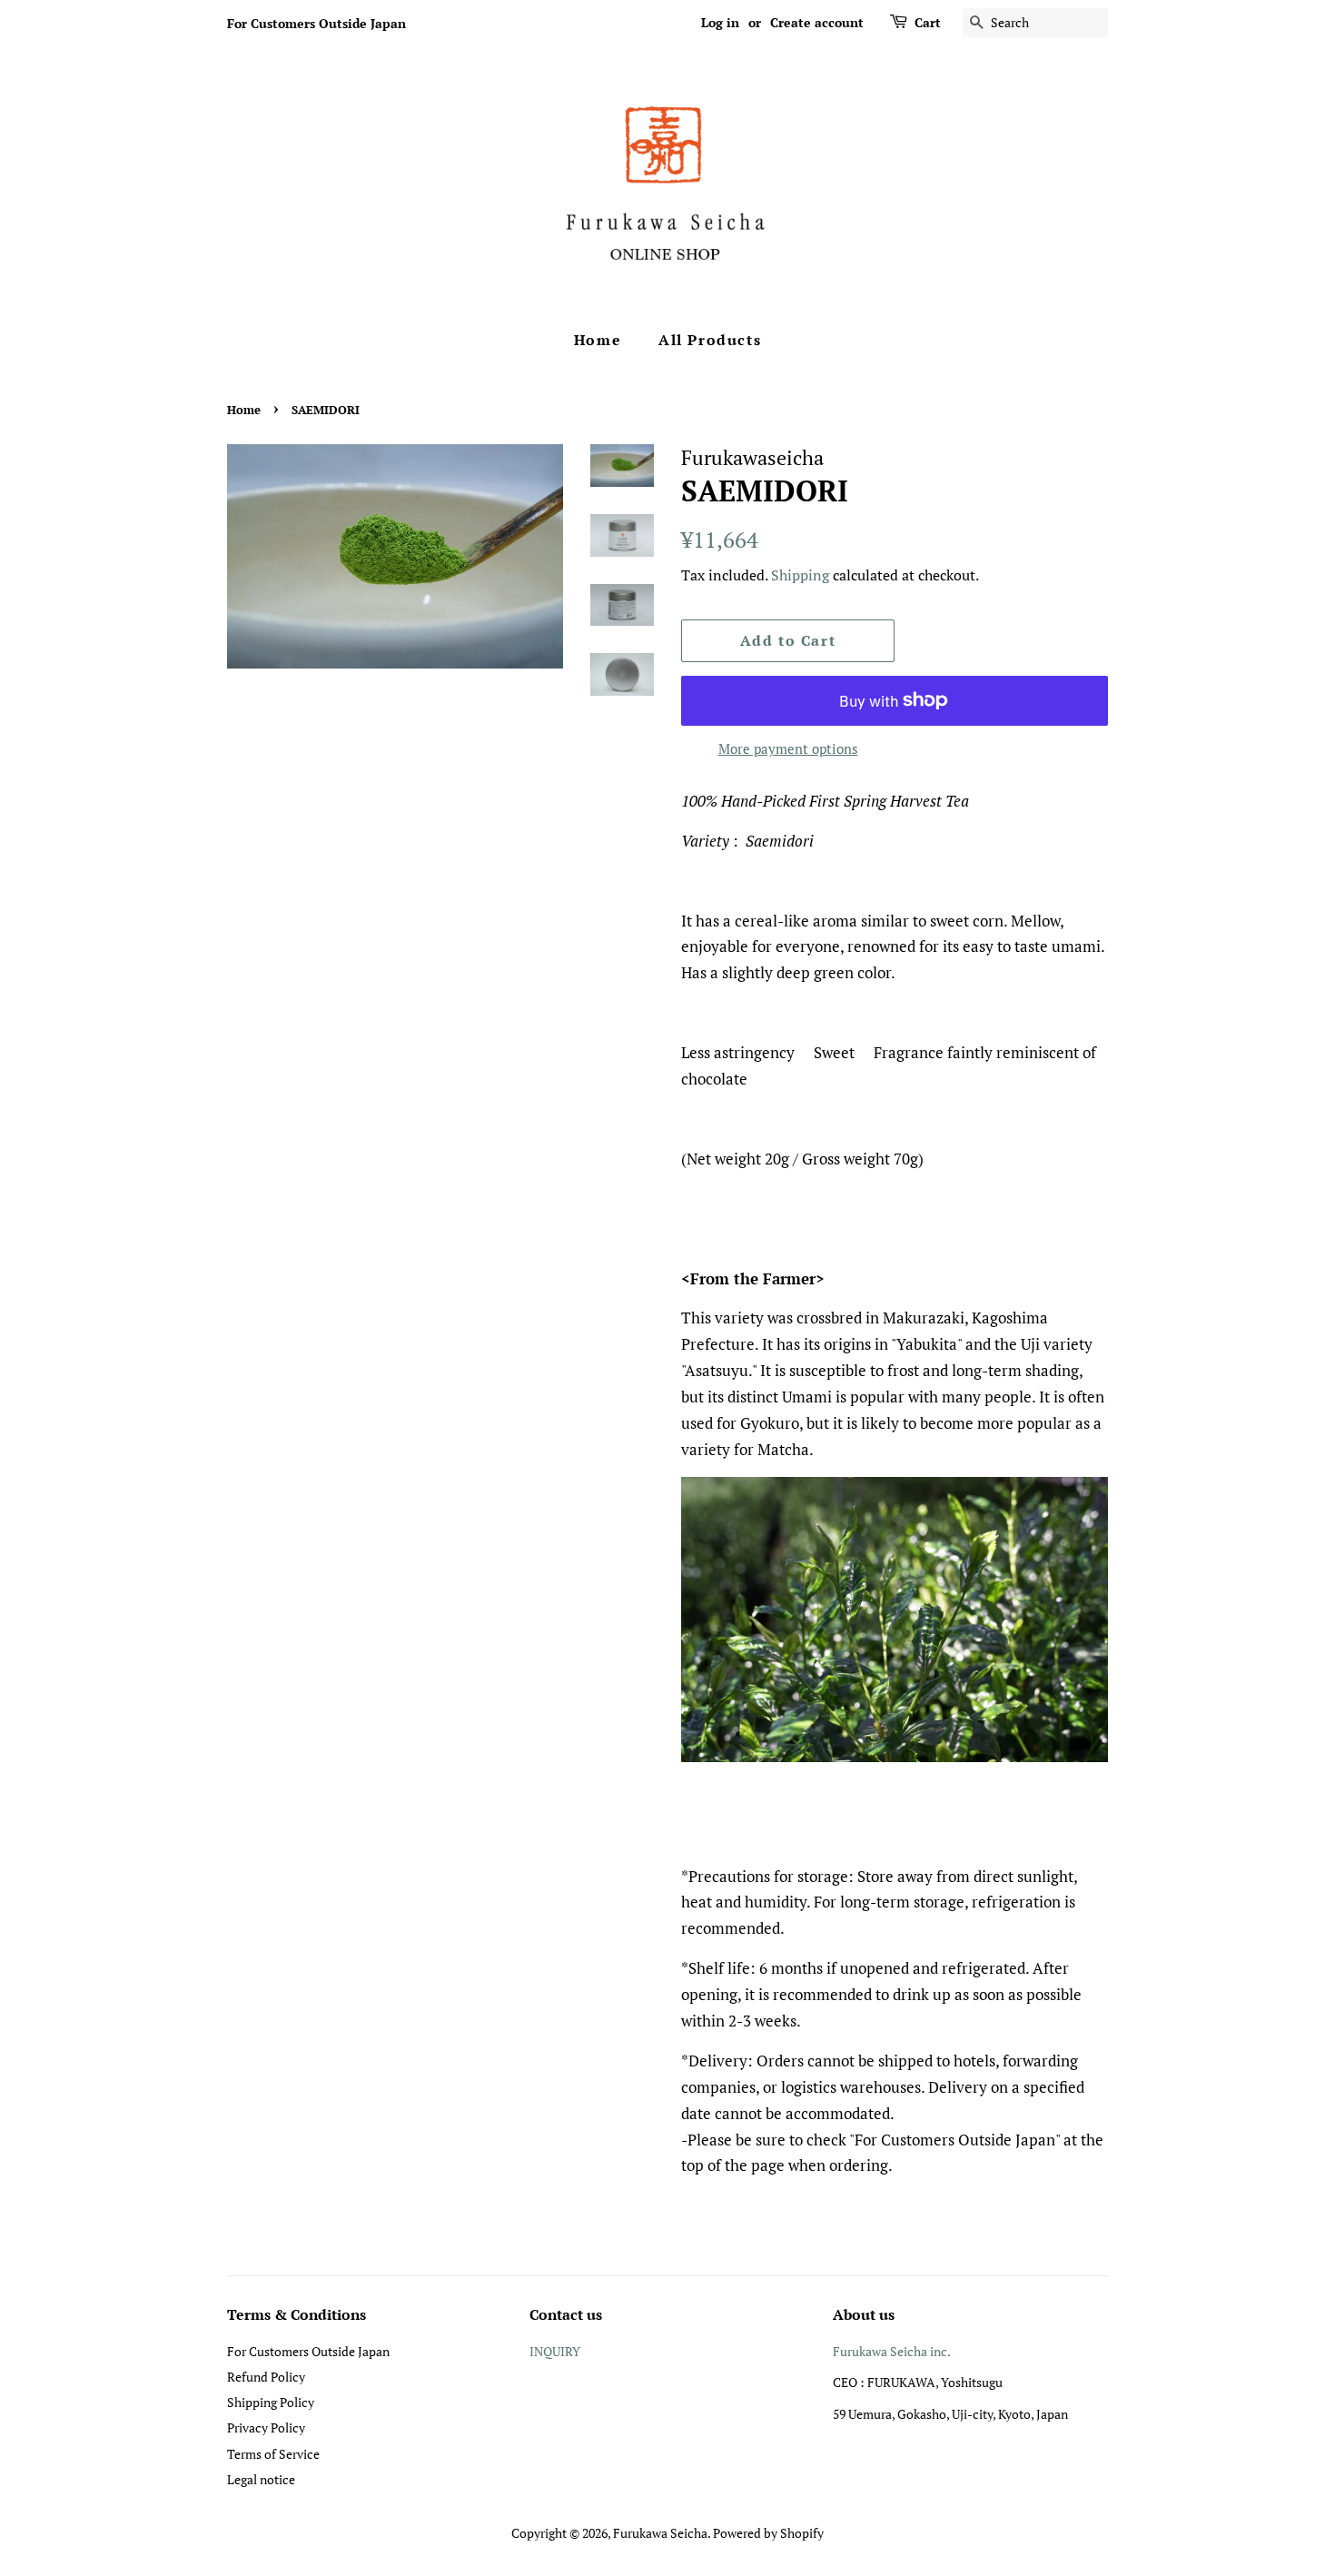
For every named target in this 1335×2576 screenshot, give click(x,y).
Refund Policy (266, 2377)
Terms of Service (273, 2454)
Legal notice (261, 2479)
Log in (720, 22)
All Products (710, 340)
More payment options (788, 748)
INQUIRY (555, 2351)
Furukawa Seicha (660, 2533)
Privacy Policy (266, 2427)
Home (598, 340)
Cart (928, 22)
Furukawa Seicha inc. (892, 2351)
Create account (817, 22)
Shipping (800, 575)
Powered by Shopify (768, 2533)
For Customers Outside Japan (316, 23)
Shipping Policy (271, 2402)
